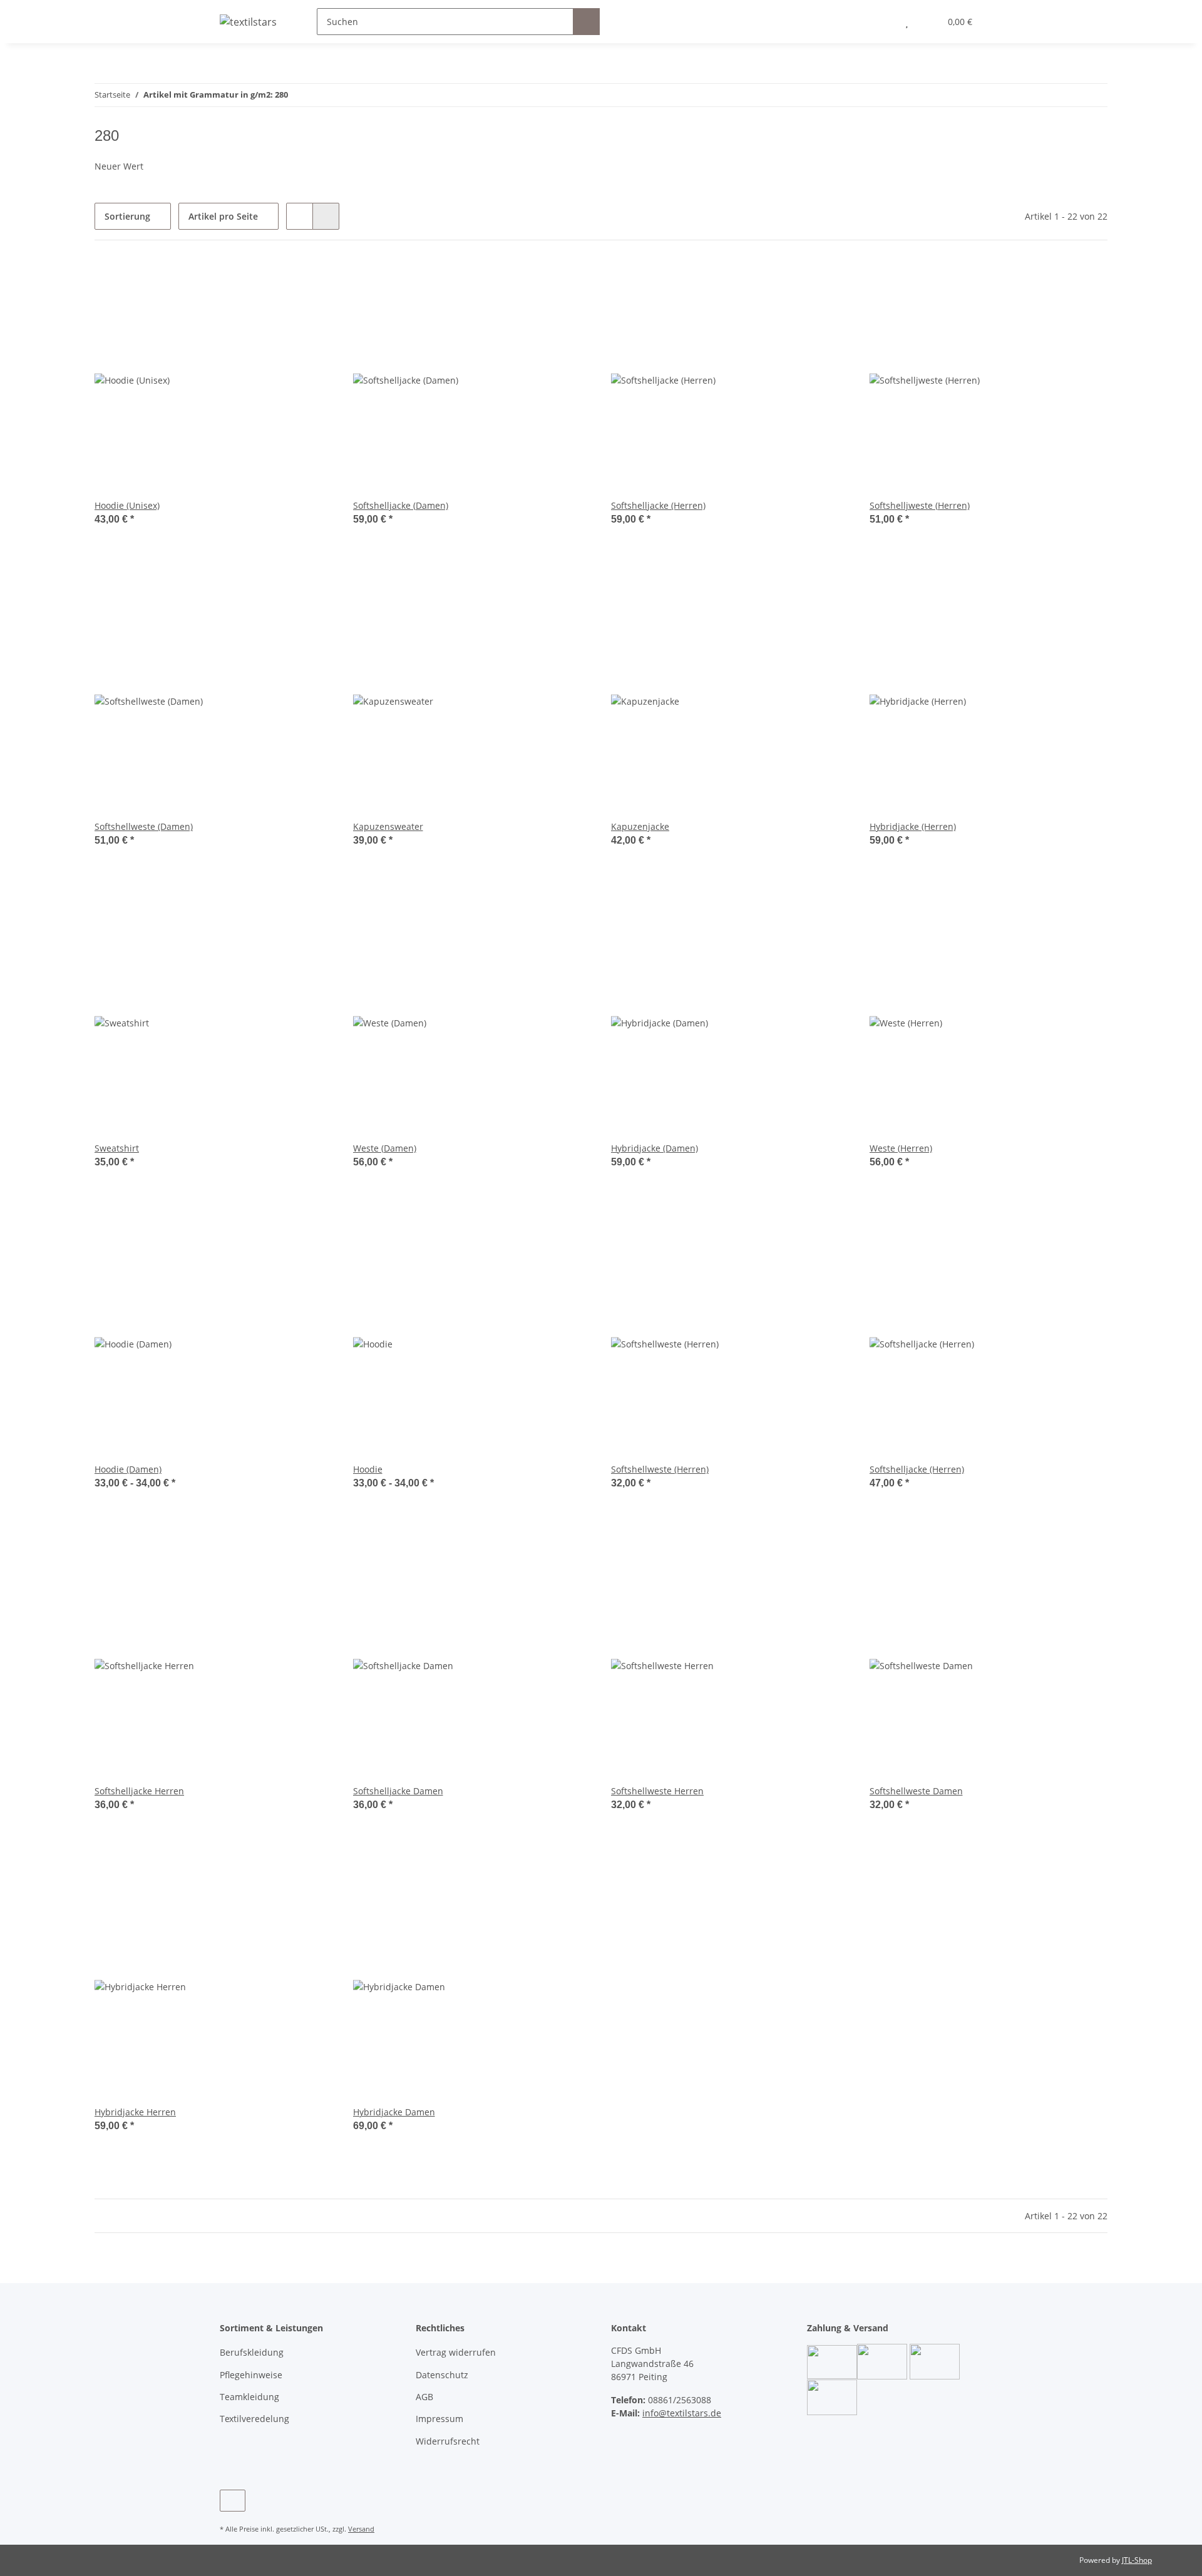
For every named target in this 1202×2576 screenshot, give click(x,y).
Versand (361, 2529)
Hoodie (368, 1469)
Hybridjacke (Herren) (913, 826)
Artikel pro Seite (223, 216)
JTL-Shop (1137, 2560)
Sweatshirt (117, 1148)
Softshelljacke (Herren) (658, 505)
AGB (424, 2397)
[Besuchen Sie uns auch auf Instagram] (233, 2501)
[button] (882, 22)
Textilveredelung (254, 2419)
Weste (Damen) (385, 1148)
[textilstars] (248, 22)
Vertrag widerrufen (456, 2352)
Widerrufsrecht (448, 2441)
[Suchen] (586, 22)
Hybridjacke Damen (394, 2112)
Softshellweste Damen (916, 1791)
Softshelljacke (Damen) (401, 505)
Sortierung (127, 216)
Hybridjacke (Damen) (655, 1148)
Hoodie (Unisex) (127, 505)
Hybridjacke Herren (135, 2112)
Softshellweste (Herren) (660, 1469)
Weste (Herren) (901, 1148)
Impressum (439, 2419)
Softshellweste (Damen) (144, 826)
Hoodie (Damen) (128, 1469)
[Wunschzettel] (907, 22)
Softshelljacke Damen (398, 1791)
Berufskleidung (252, 2352)
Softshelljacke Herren (139, 1791)
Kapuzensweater (388, 826)
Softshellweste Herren (657, 1791)
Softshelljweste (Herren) (920, 505)
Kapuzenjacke (640, 826)
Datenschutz (442, 2375)
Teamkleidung (249, 2397)
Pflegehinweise (251, 2375)
